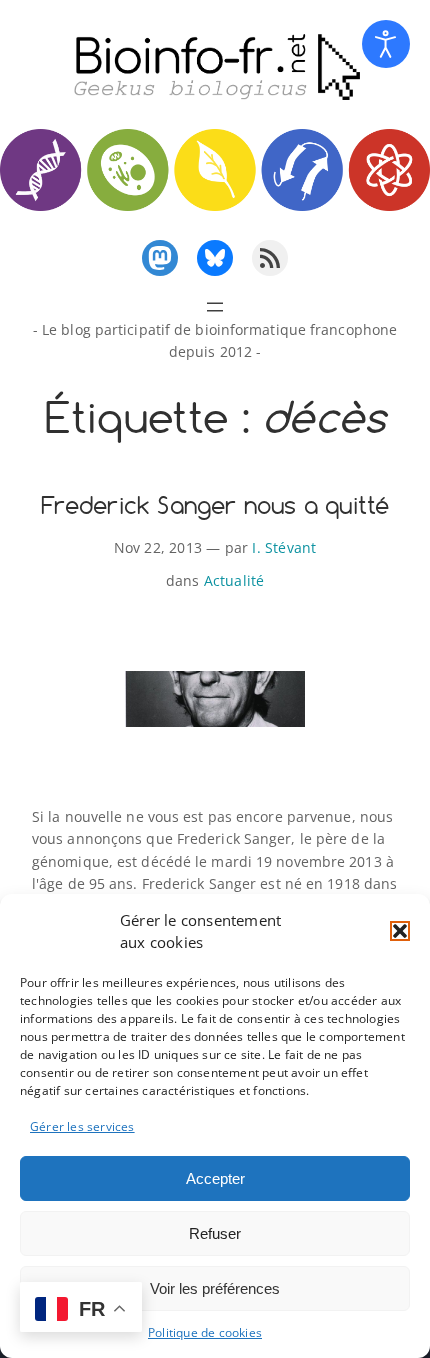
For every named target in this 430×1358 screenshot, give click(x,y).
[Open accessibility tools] (386, 44)
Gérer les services (82, 1126)
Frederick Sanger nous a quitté (215, 506)
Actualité (234, 580)
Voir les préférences (215, 1288)
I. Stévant (284, 547)
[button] (400, 931)
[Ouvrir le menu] (215, 307)
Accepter (215, 1178)
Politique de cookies (205, 1332)
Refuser (215, 1233)
